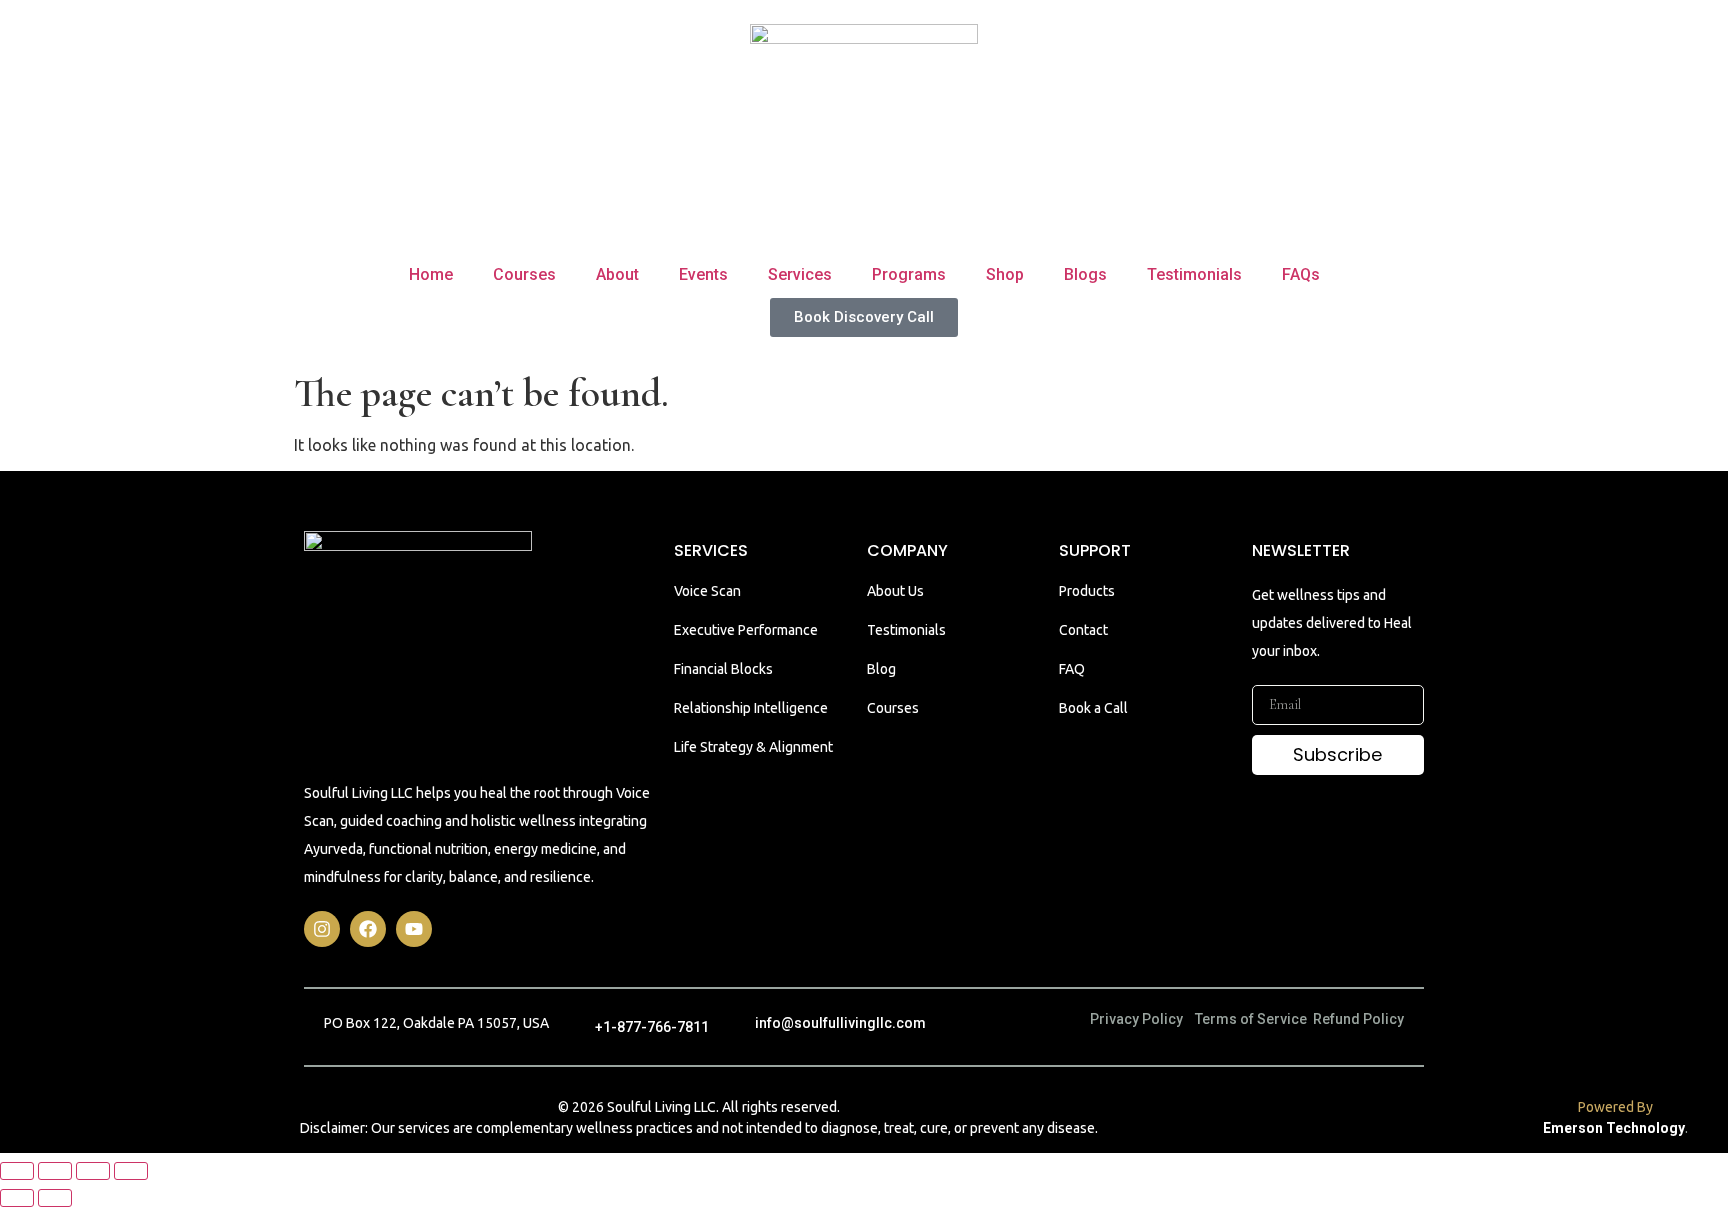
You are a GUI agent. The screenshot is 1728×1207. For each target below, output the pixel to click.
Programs (909, 274)
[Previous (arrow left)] (17, 1198)
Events (703, 274)
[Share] (93, 1171)
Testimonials (1194, 274)
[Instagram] (322, 929)
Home (431, 274)
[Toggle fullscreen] (55, 1171)
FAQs (1301, 274)
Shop (1005, 274)
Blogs (1085, 274)
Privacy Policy (1136, 1019)
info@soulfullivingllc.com (840, 1023)
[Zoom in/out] (17, 1171)
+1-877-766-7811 (652, 1027)
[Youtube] (414, 929)
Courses (524, 274)
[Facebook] (368, 929)
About (617, 274)
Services (800, 274)
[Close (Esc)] (131, 1171)
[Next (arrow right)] (55, 1198)
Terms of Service (1251, 1019)
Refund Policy (1358, 1019)
